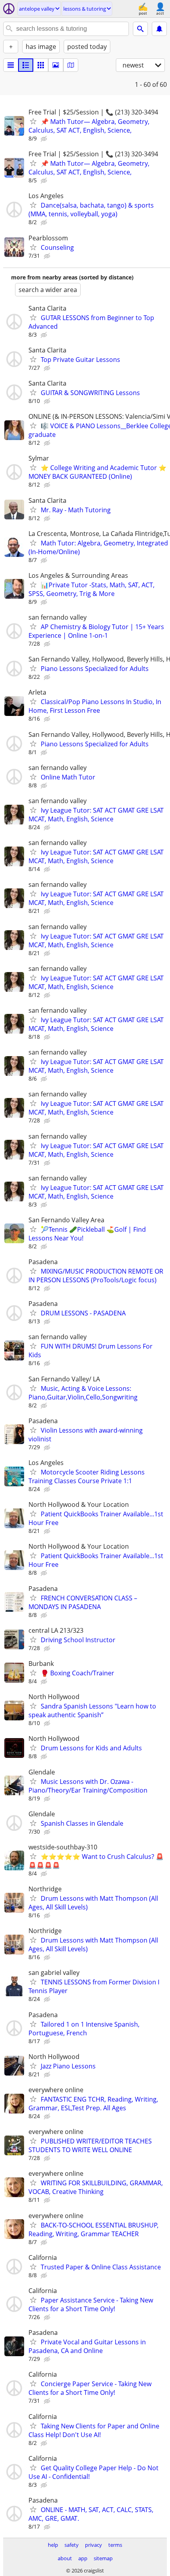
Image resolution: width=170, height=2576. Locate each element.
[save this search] (159, 29)
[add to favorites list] (33, 121)
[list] (11, 65)
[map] (71, 65)
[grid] (41, 65)
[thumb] (26, 65)
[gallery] (56, 65)
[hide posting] (45, 139)
